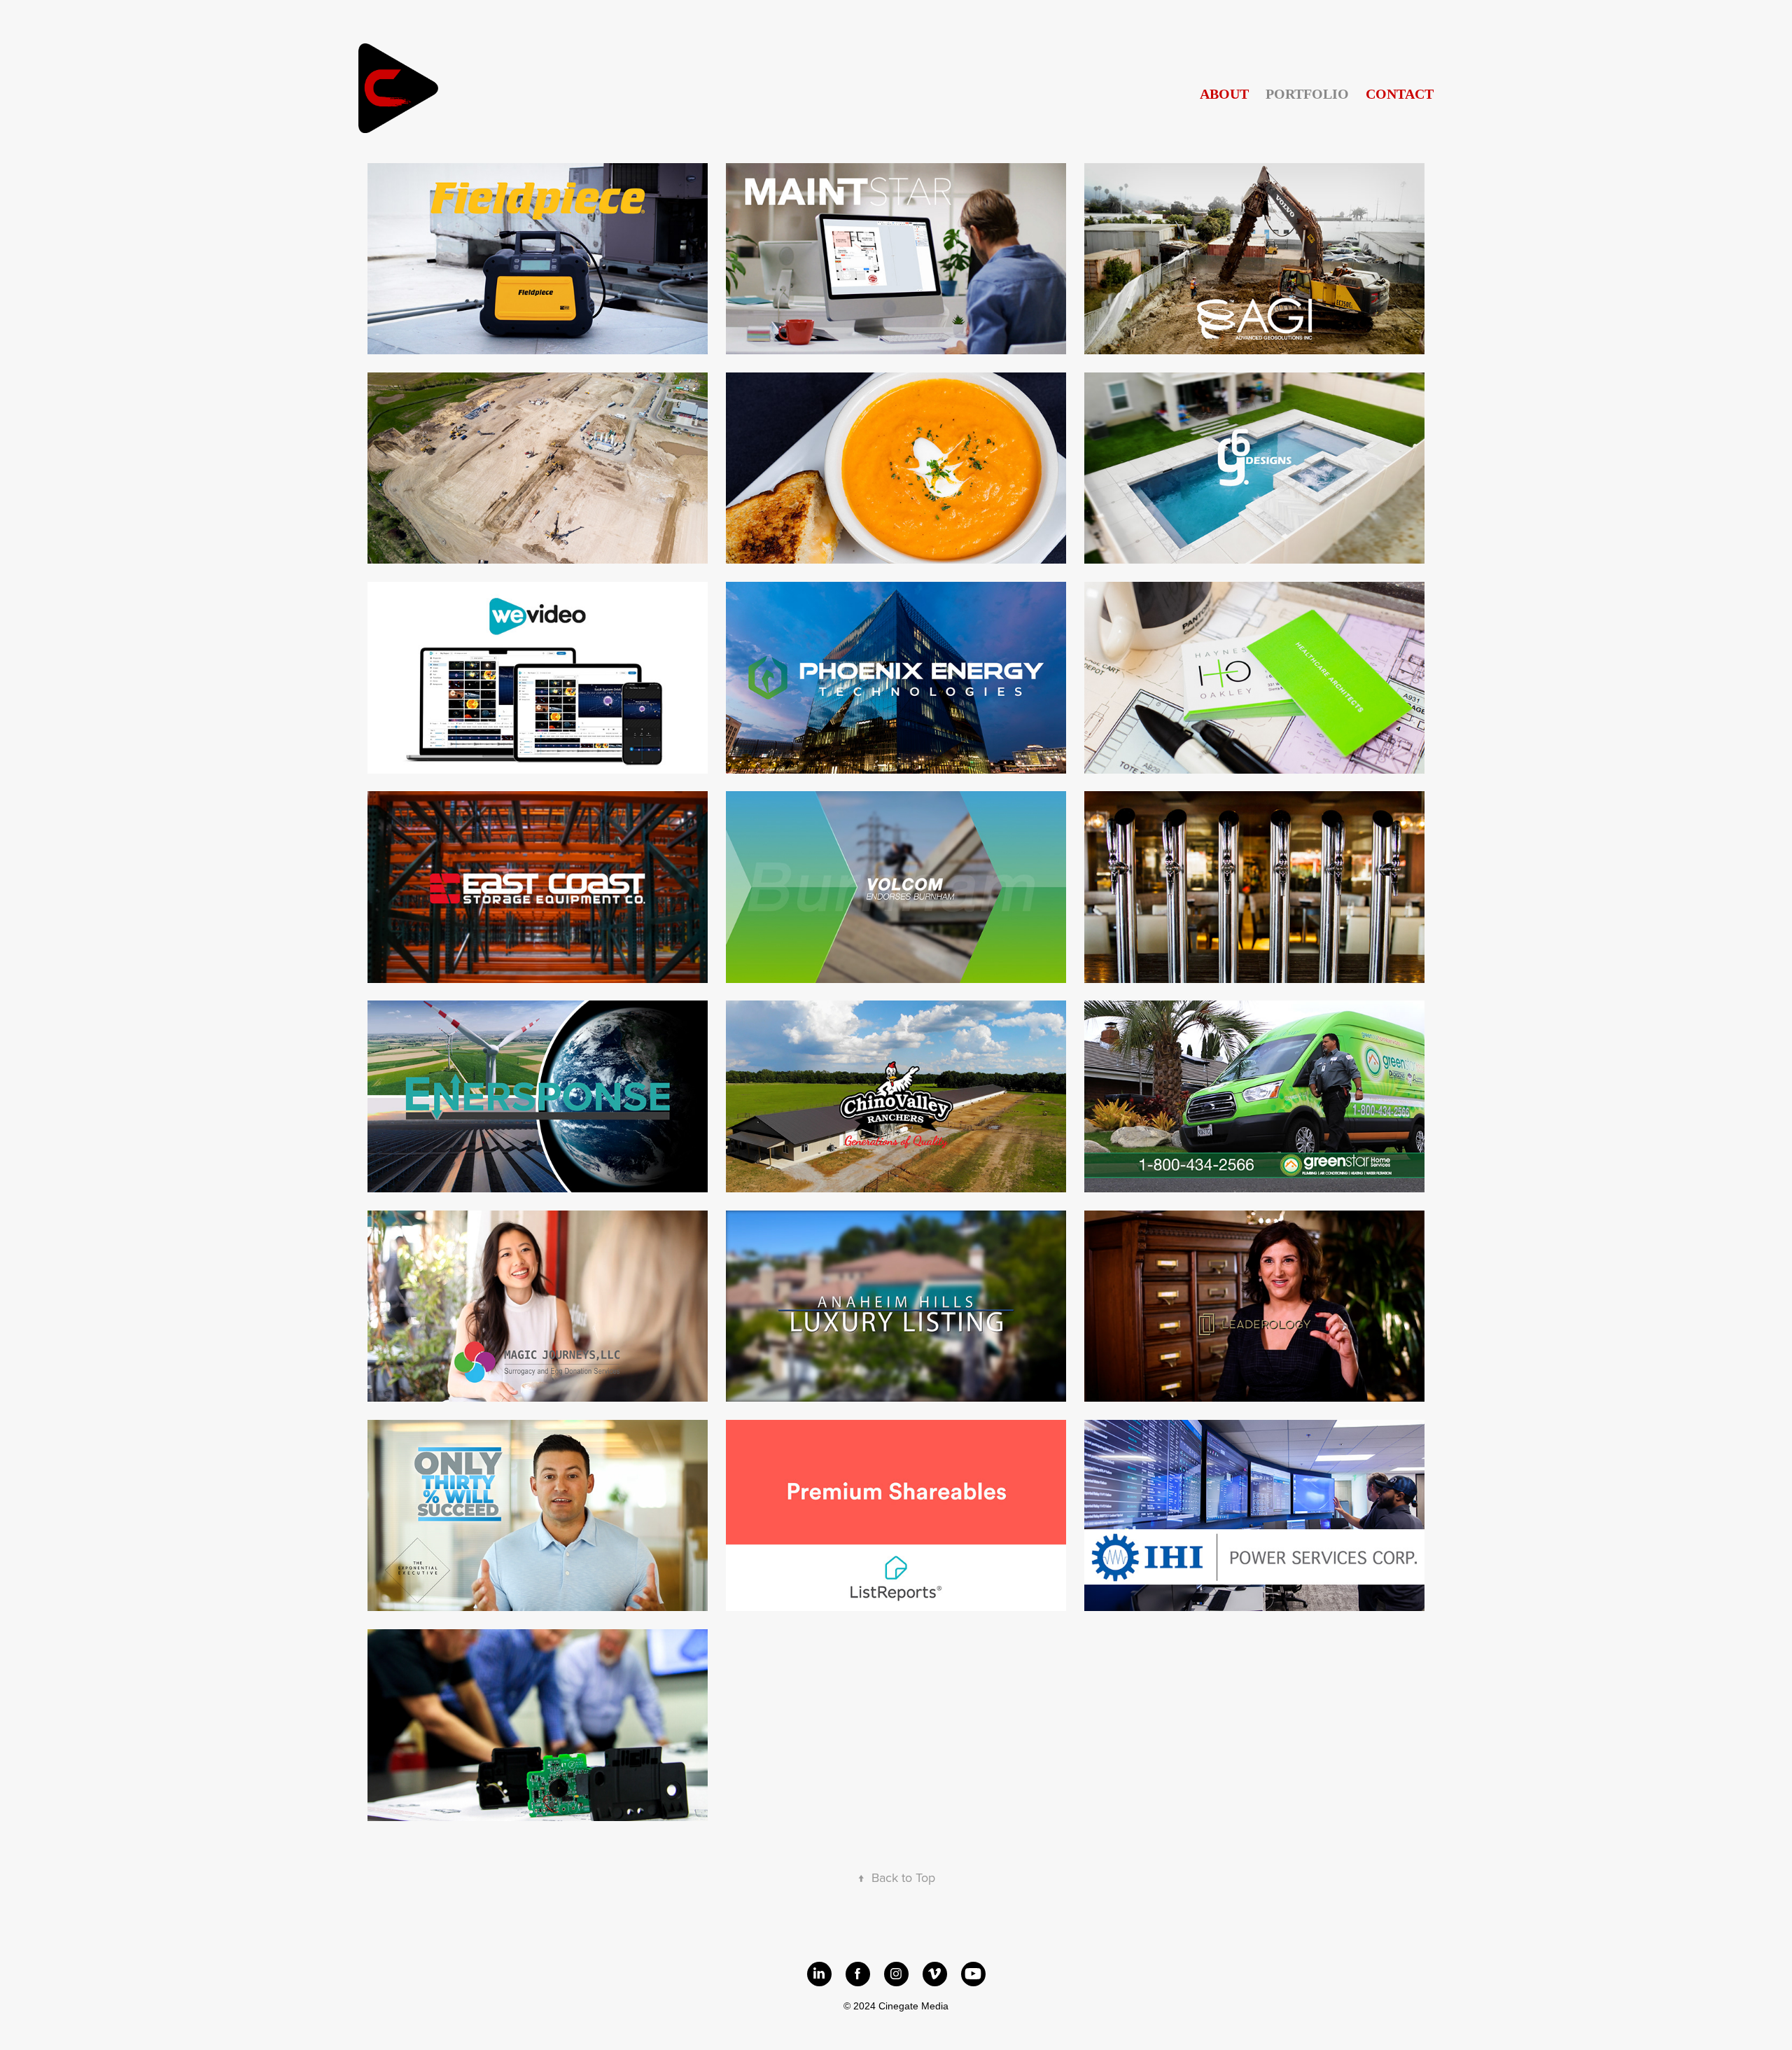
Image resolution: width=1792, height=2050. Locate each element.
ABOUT (1224, 94)
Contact (1400, 94)
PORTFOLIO (1307, 94)
